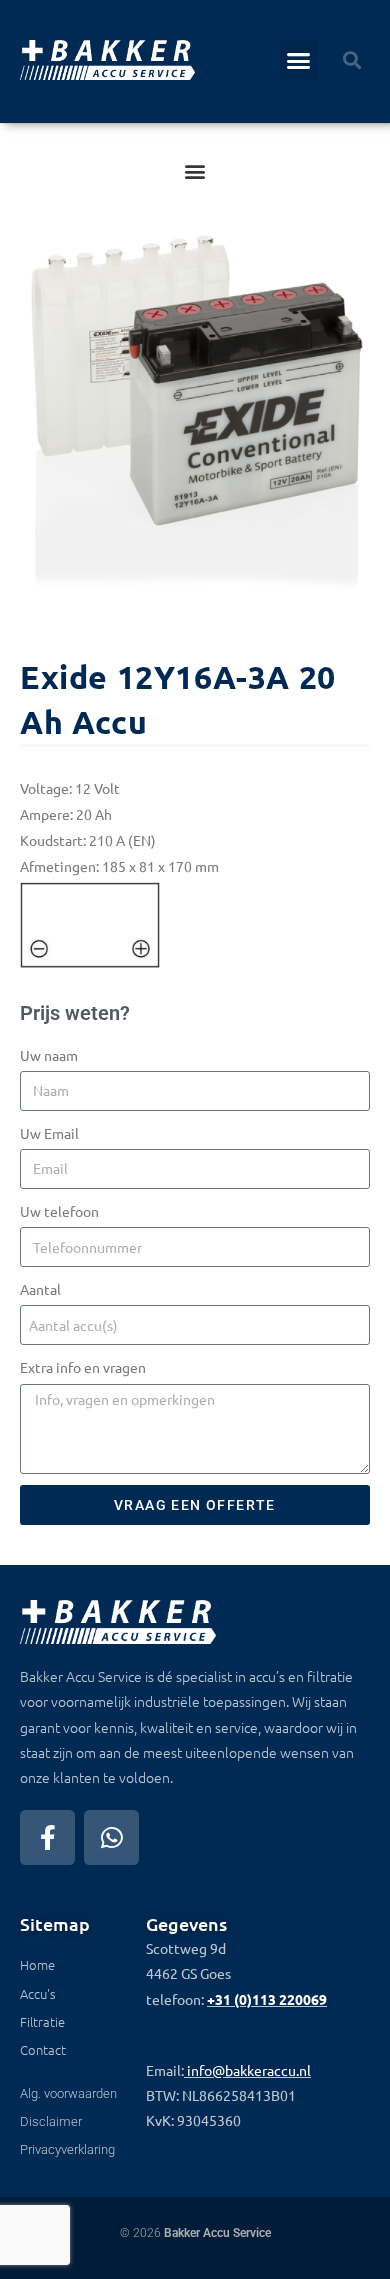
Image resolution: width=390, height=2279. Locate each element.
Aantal (40, 1289)
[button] (299, 60)
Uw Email (49, 1133)
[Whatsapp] (111, 1837)
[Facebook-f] (47, 1837)
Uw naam (49, 1055)
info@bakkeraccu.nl (249, 2070)
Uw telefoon (59, 1211)
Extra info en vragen (83, 1367)
